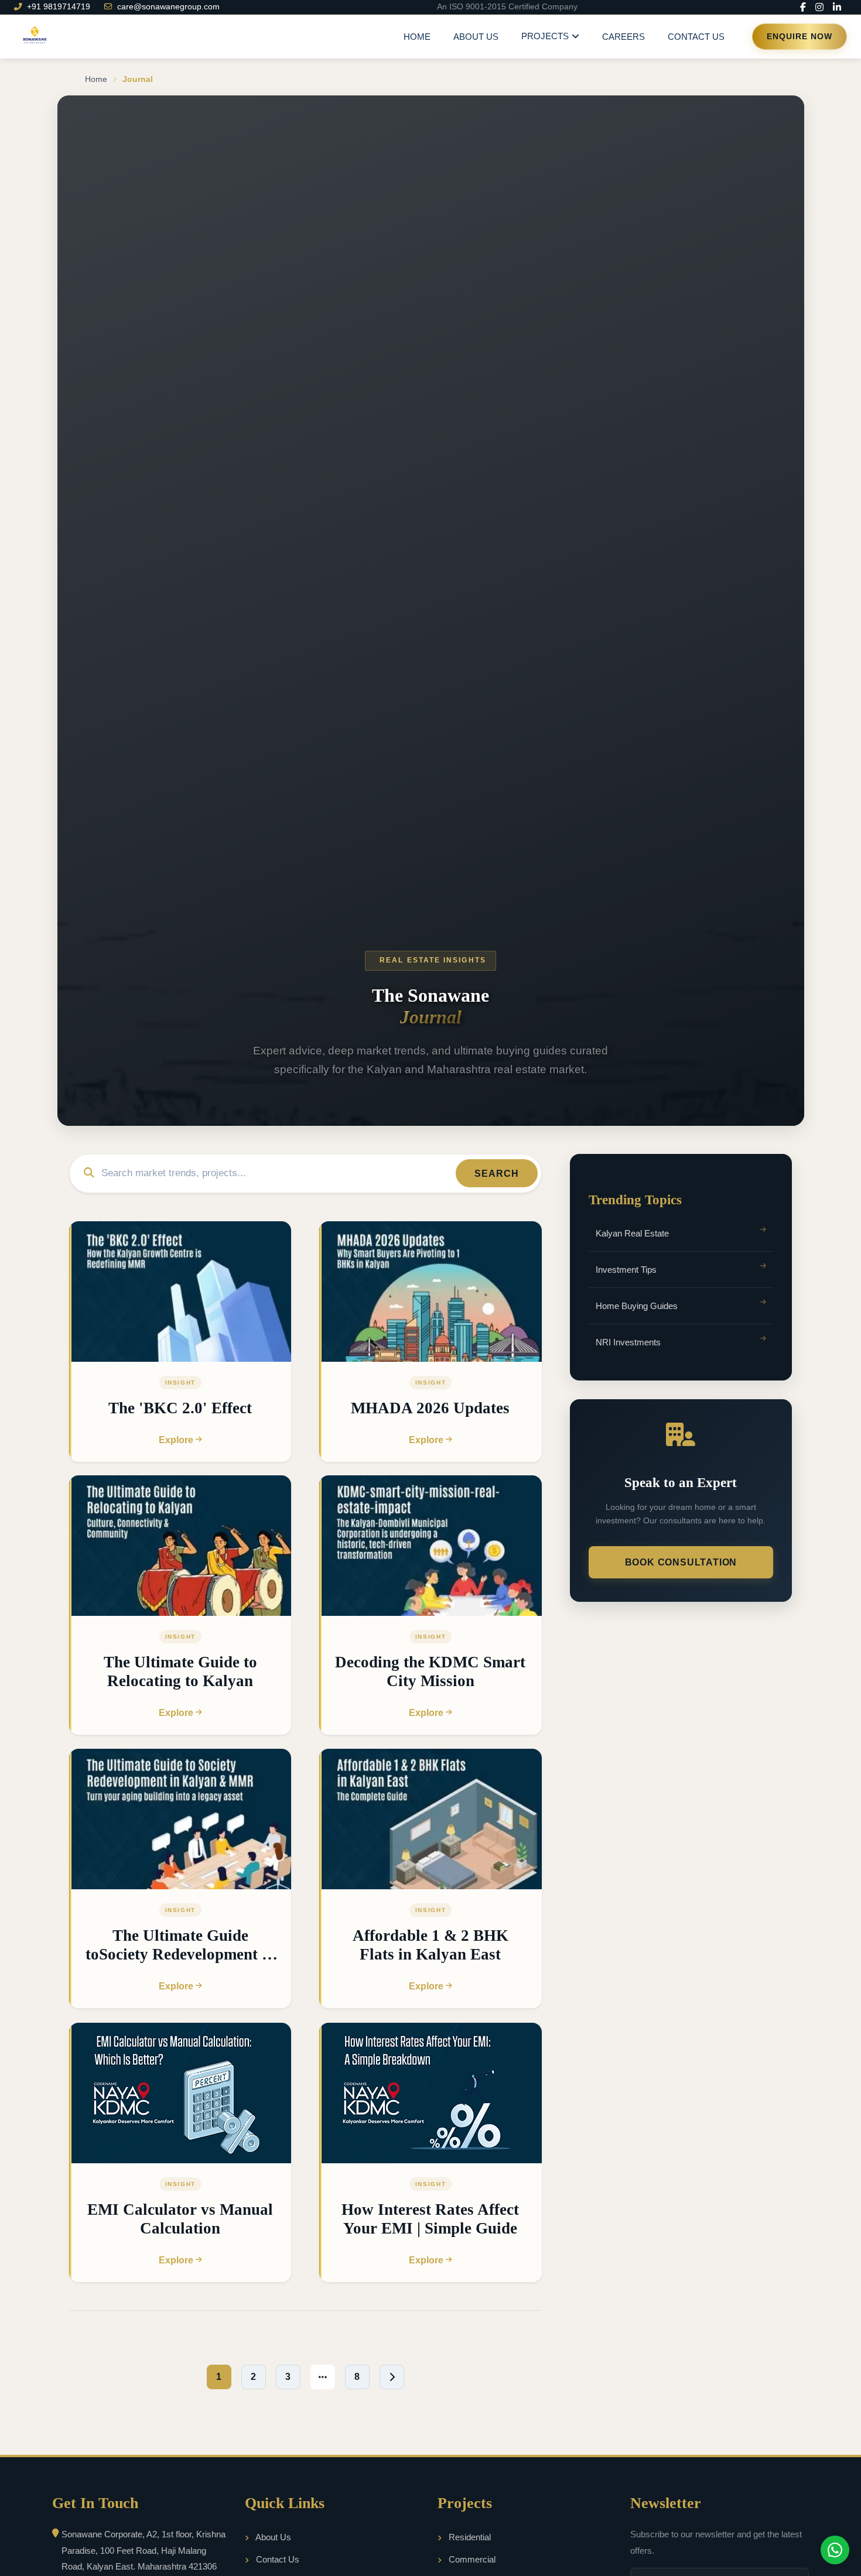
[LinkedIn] (837, 7)
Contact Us (696, 37)
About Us (476, 37)
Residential (469, 2537)
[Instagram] (819, 7)
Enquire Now (799, 37)
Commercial (471, 2559)
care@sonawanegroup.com (168, 7)
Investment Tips (626, 1270)
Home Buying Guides (637, 1306)
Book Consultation (681, 1562)
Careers (623, 37)
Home (417, 37)
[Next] (392, 2377)
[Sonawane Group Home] (34, 37)
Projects (545, 36)
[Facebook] (803, 7)
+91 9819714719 (59, 7)
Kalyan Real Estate (632, 1233)
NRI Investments (628, 1343)
